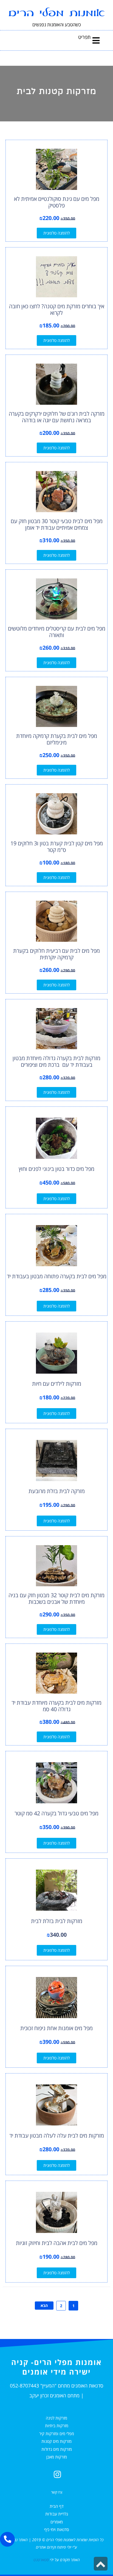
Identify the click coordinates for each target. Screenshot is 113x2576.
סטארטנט (41, 2560)
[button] (96, 40)
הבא (44, 2305)
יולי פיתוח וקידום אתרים (54, 2547)
